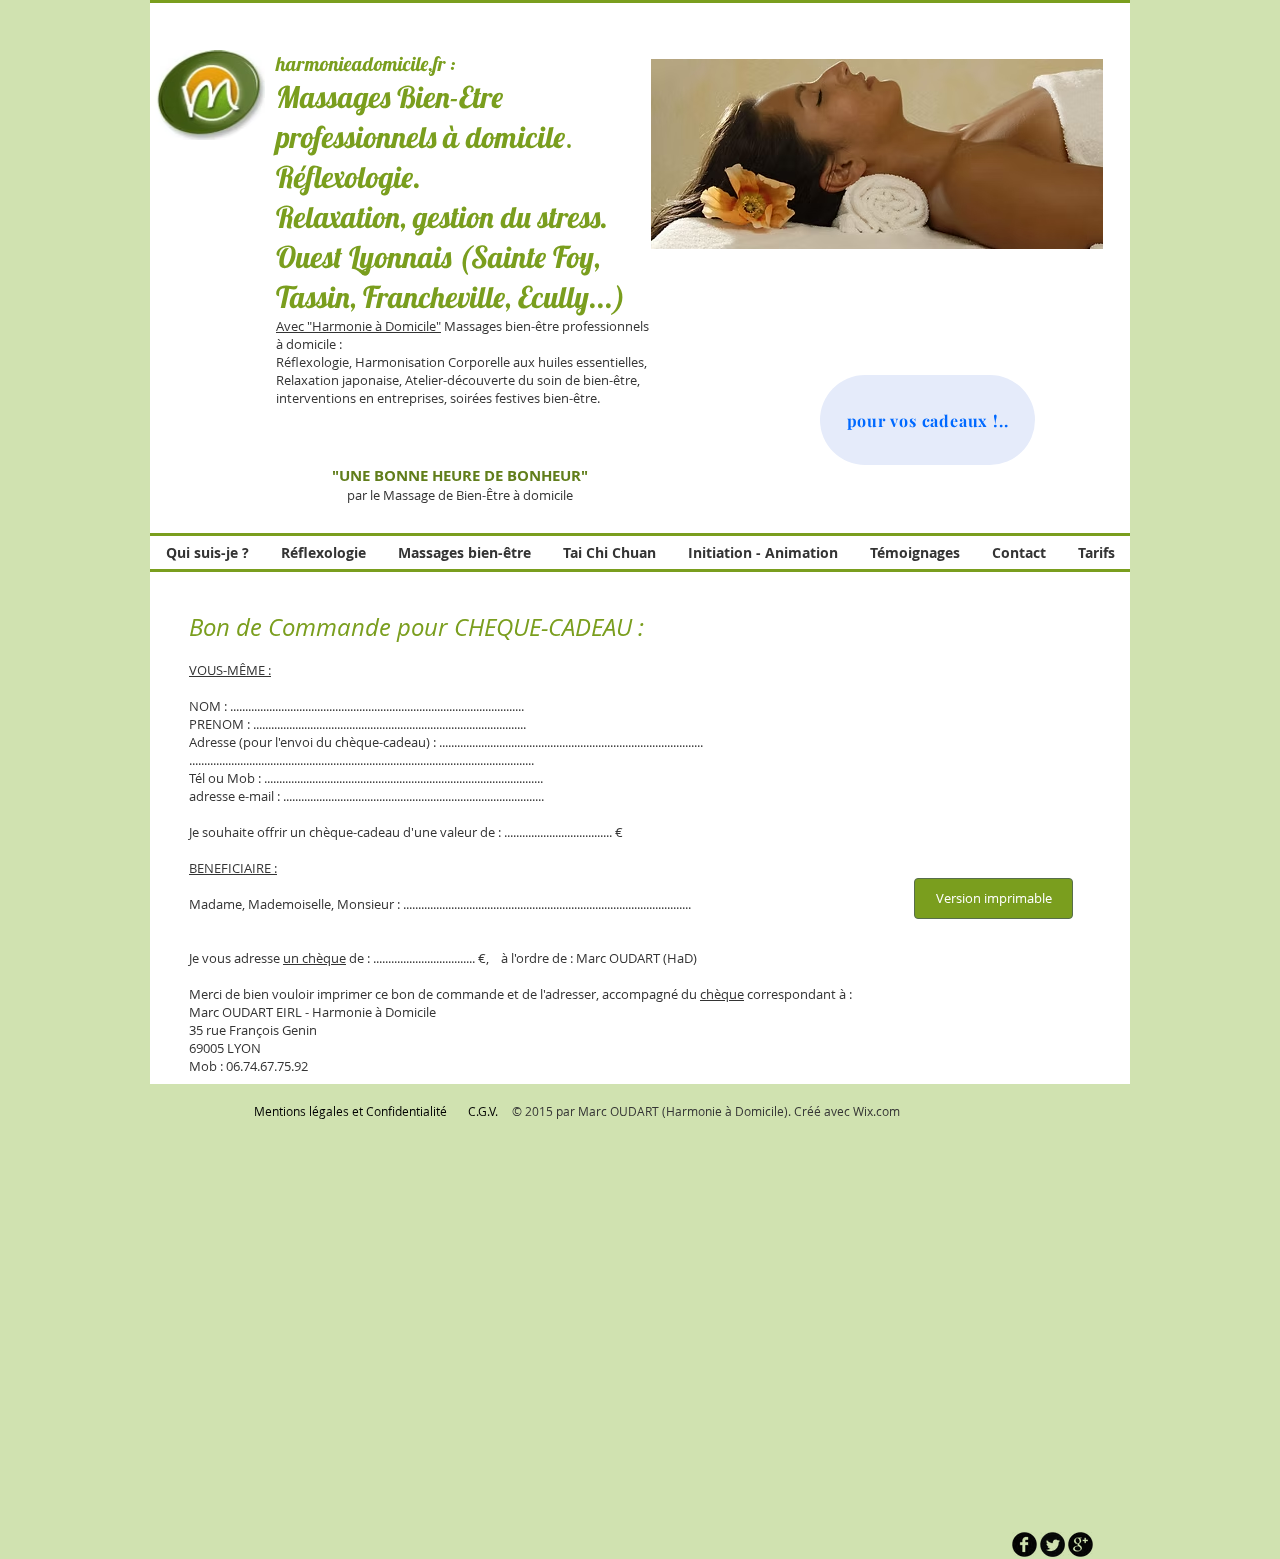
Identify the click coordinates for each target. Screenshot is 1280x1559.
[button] (877, 154)
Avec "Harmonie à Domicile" (358, 326)
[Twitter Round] (1052, 1544)
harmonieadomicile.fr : (365, 63)
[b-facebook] (1024, 1544)
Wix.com (876, 1111)
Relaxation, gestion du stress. (442, 217)
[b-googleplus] (1080, 1544)
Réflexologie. (348, 177)
